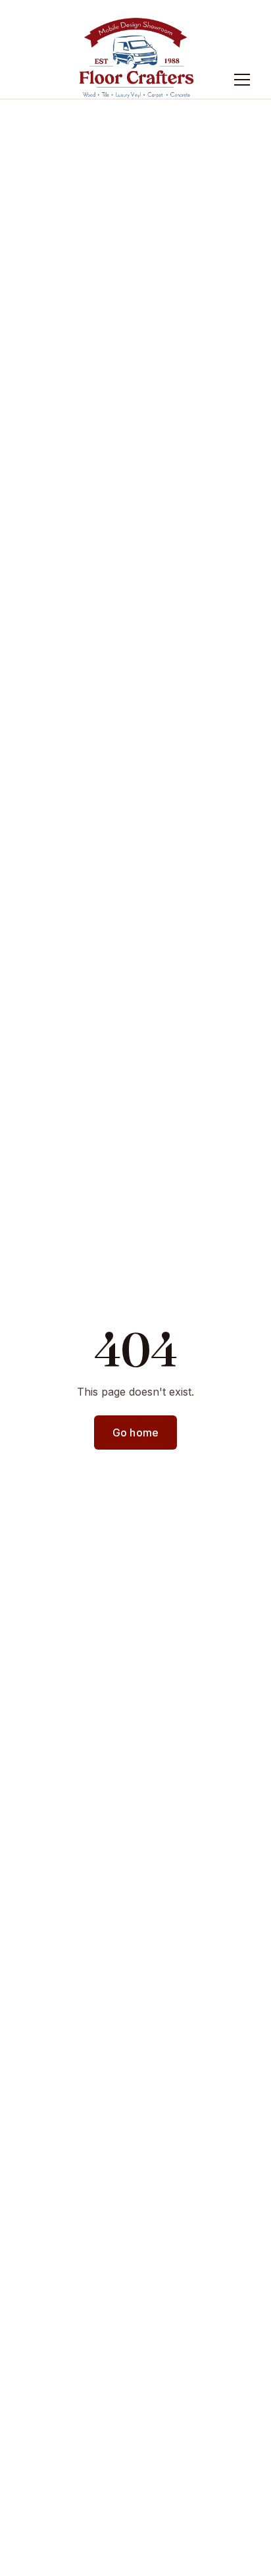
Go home (135, 1433)
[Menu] (242, 80)
